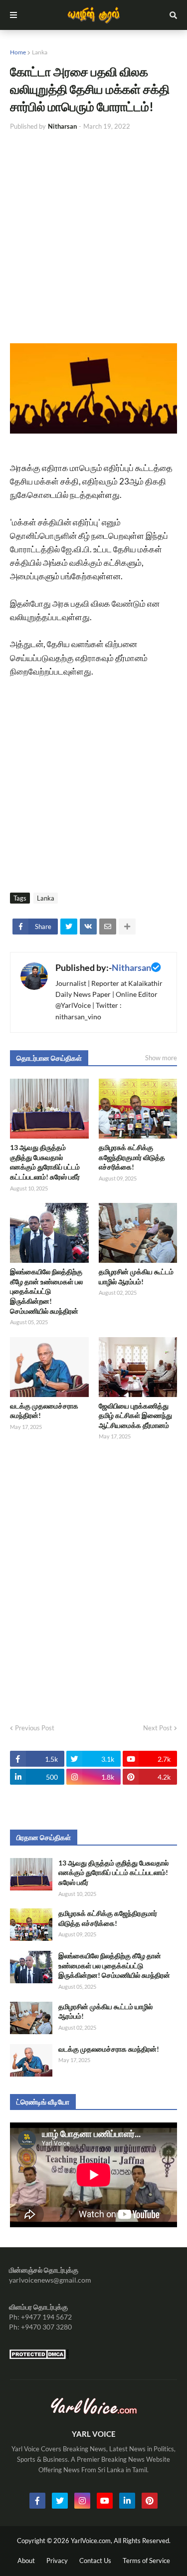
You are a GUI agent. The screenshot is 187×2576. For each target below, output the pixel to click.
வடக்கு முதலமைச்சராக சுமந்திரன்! (44, 1411)
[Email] (108, 927)
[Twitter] (69, 927)
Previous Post (35, 1728)
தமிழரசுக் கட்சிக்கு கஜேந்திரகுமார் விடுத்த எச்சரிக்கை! (132, 1157)
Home (18, 52)
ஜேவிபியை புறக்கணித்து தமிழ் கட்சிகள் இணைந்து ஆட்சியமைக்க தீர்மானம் (135, 1415)
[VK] (88, 927)
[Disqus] (93, 1579)
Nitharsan (131, 967)
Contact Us (95, 2561)
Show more (161, 1058)
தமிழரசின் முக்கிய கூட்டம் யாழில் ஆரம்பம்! (136, 1277)
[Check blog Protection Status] (39, 2357)
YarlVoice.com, (92, 2541)
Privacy (57, 2561)
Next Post (158, 1728)
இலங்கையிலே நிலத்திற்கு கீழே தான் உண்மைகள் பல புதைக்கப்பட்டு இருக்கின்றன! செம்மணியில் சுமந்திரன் (46, 1291)
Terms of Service (146, 2561)
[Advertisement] (93, 237)
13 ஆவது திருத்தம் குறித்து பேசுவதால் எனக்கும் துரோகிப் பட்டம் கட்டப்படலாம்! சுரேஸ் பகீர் (45, 1162)
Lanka (40, 52)
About (26, 2561)
